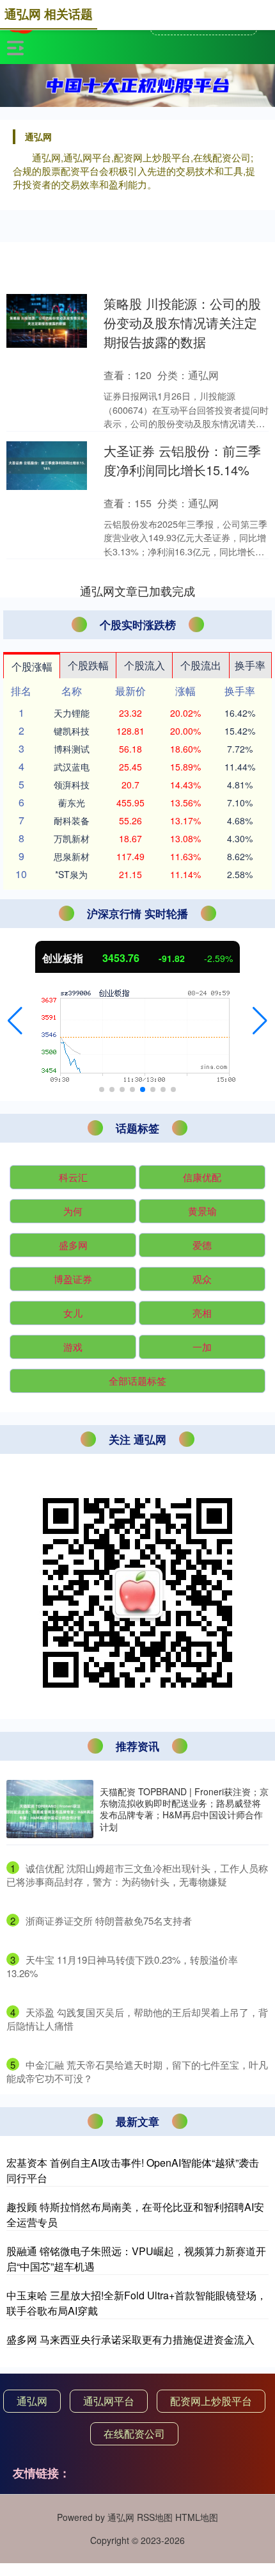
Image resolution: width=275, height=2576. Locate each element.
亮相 (202, 1313)
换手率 (250, 665)
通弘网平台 (109, 2401)
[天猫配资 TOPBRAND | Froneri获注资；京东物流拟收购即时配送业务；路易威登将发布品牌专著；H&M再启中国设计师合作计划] (50, 1809)
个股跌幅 (88, 665)
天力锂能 (72, 713)
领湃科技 (72, 785)
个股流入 (145, 665)
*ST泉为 (71, 874)
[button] (15, 1021)
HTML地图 (197, 2517)
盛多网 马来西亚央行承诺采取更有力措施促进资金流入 (130, 2339)
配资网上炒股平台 (211, 2401)
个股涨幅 (32, 666)
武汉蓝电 (72, 767)
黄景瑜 (202, 1211)
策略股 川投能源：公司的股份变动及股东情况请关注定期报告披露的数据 (182, 322)
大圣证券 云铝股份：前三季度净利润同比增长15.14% (182, 460)
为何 (73, 1211)
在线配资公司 (134, 2433)
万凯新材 (72, 838)
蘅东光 (72, 803)
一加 (202, 1347)
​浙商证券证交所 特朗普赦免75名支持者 (109, 1920)
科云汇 (73, 1177)
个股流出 (201, 665)
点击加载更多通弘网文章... (138, 591)
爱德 (202, 1245)
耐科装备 (72, 820)
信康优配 (202, 1177)
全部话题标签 (137, 1381)
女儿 (73, 1313)
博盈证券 (73, 1279)
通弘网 (32, 2401)
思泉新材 (72, 856)
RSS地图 (155, 2517)
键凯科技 (72, 731)
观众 (202, 1279)
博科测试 (72, 749)
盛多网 (73, 1245)
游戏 (73, 1347)
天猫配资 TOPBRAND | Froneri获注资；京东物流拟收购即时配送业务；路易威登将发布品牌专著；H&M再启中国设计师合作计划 (184, 1809)
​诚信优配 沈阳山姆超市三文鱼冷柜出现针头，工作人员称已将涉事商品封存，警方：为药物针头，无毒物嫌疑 (137, 1875)
